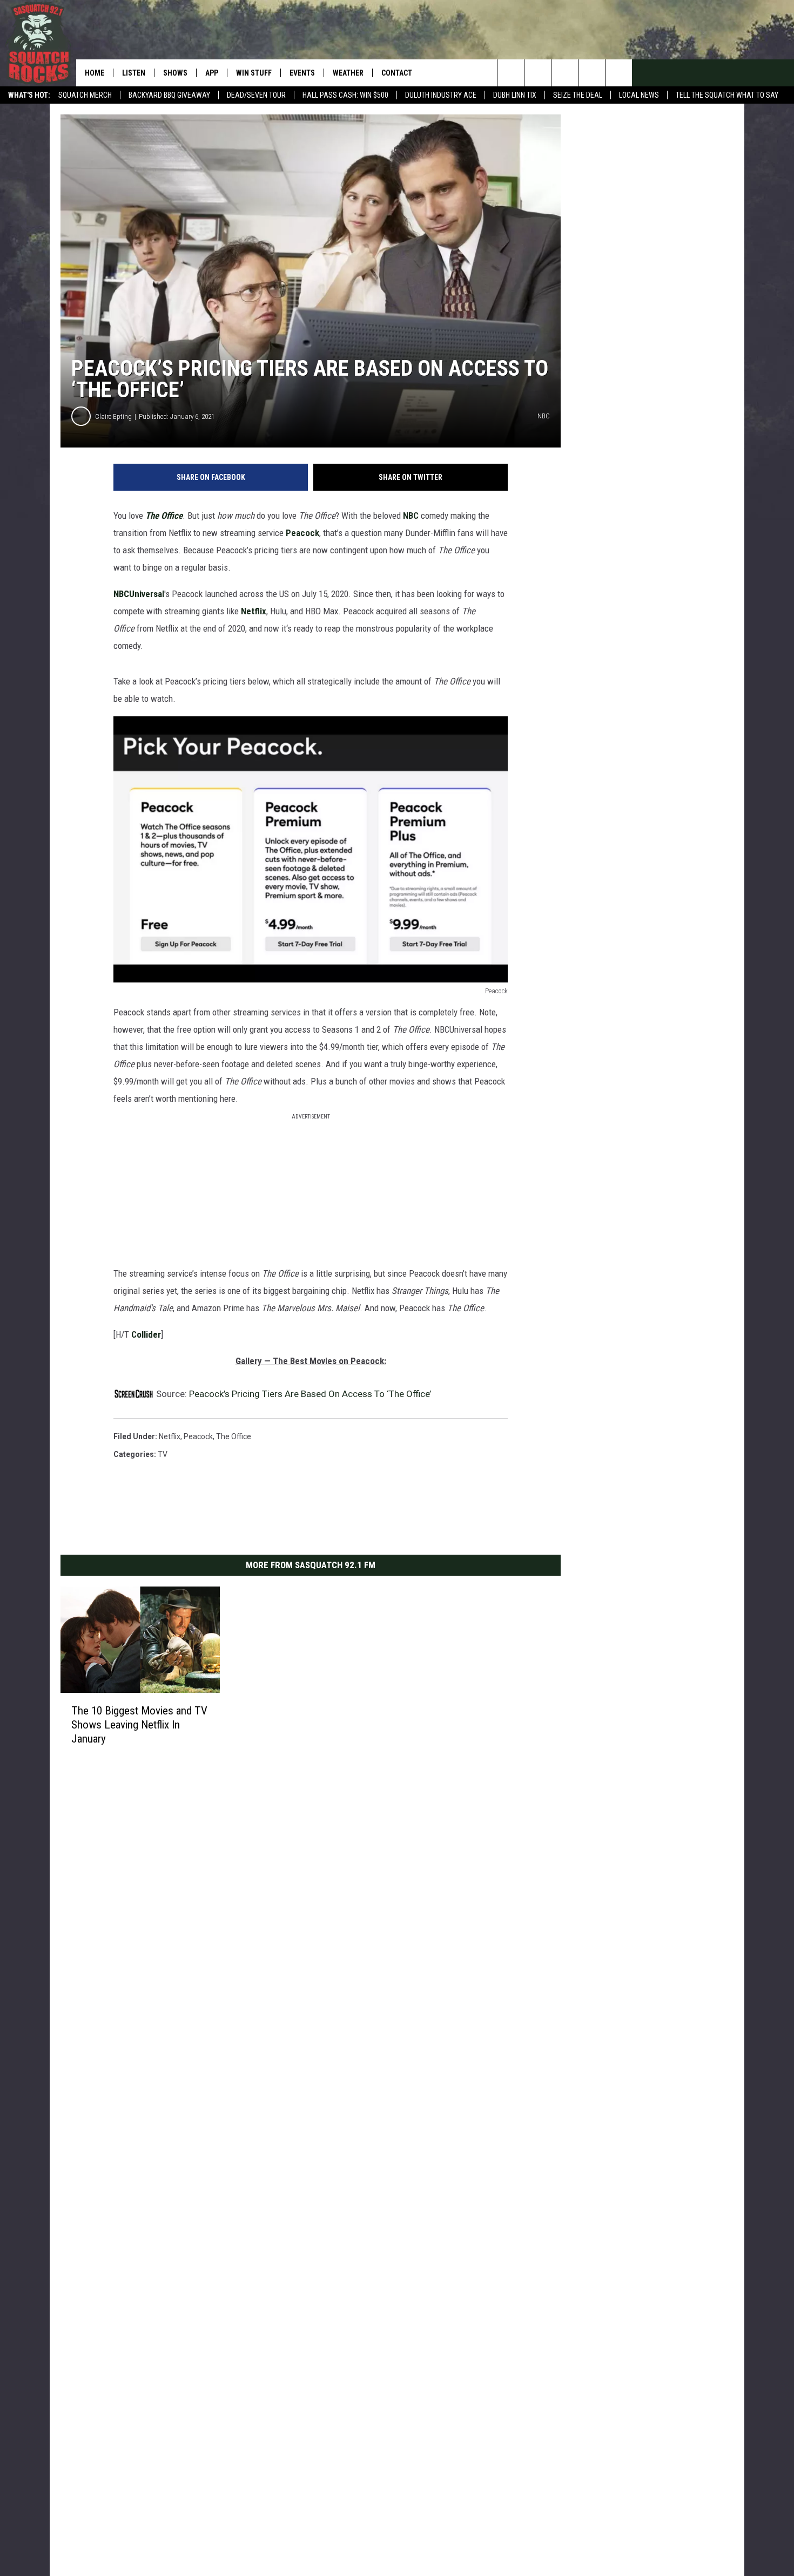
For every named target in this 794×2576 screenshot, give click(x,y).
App (212, 73)
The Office (164, 516)
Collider (146, 1334)
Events (302, 73)
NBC (412, 516)
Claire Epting (113, 416)
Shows (175, 73)
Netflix (254, 611)
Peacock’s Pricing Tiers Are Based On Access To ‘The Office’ (310, 1394)
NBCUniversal (139, 594)
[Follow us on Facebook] (565, 73)
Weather (348, 73)
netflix (170, 1436)
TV (163, 1454)
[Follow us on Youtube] (619, 73)
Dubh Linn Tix (515, 95)
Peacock (302, 533)
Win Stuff (254, 73)
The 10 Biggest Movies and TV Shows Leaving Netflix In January (139, 1725)
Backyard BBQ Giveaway (169, 95)
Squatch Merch (85, 95)
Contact (397, 73)
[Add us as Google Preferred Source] (538, 73)
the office (234, 1436)
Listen (134, 73)
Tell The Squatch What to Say (727, 95)
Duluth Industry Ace (441, 95)
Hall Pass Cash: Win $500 (345, 95)
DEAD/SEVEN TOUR (256, 95)
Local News (639, 95)
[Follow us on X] (592, 73)
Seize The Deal (578, 95)
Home (95, 73)
